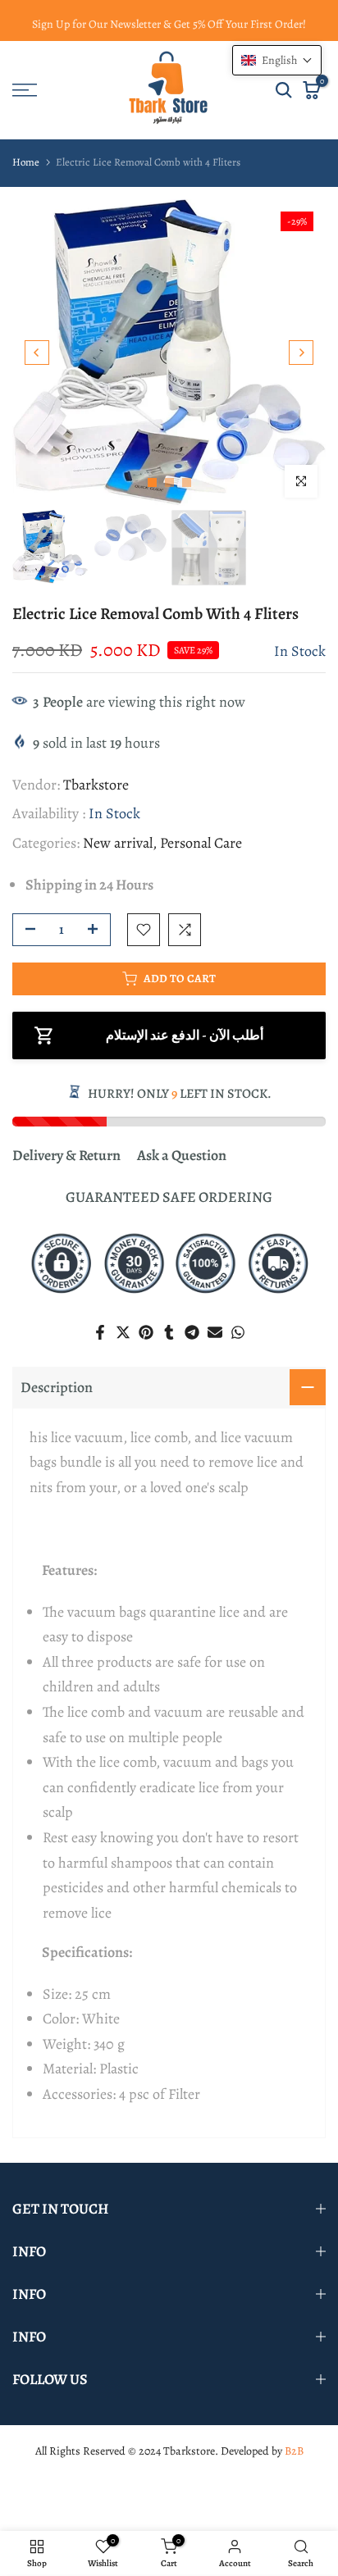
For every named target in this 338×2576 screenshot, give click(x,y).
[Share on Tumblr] (169, 1332)
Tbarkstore (96, 785)
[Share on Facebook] (100, 1332)
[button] (277, 60)
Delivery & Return (66, 1155)
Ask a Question (182, 1155)
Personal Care (201, 843)
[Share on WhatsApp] (238, 1332)
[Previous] (37, 353)
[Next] (301, 353)
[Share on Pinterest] (146, 1332)
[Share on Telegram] (192, 1332)
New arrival (118, 843)
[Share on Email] (215, 1332)
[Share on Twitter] (123, 1332)
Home (26, 162)
